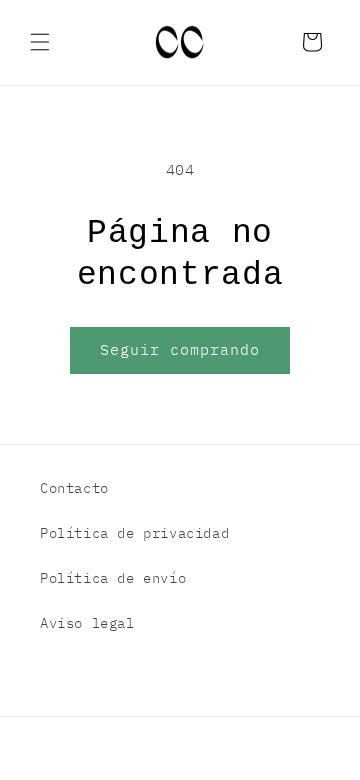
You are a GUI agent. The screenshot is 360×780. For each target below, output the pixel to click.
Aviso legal (87, 623)
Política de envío (113, 578)
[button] (40, 42)
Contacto (74, 488)
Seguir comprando (180, 349)
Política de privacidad (134, 533)
